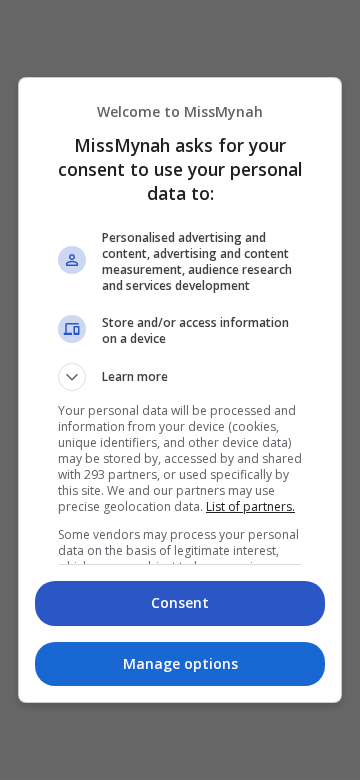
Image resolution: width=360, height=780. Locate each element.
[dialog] (180, 390)
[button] (180, 377)
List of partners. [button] (250, 506)
